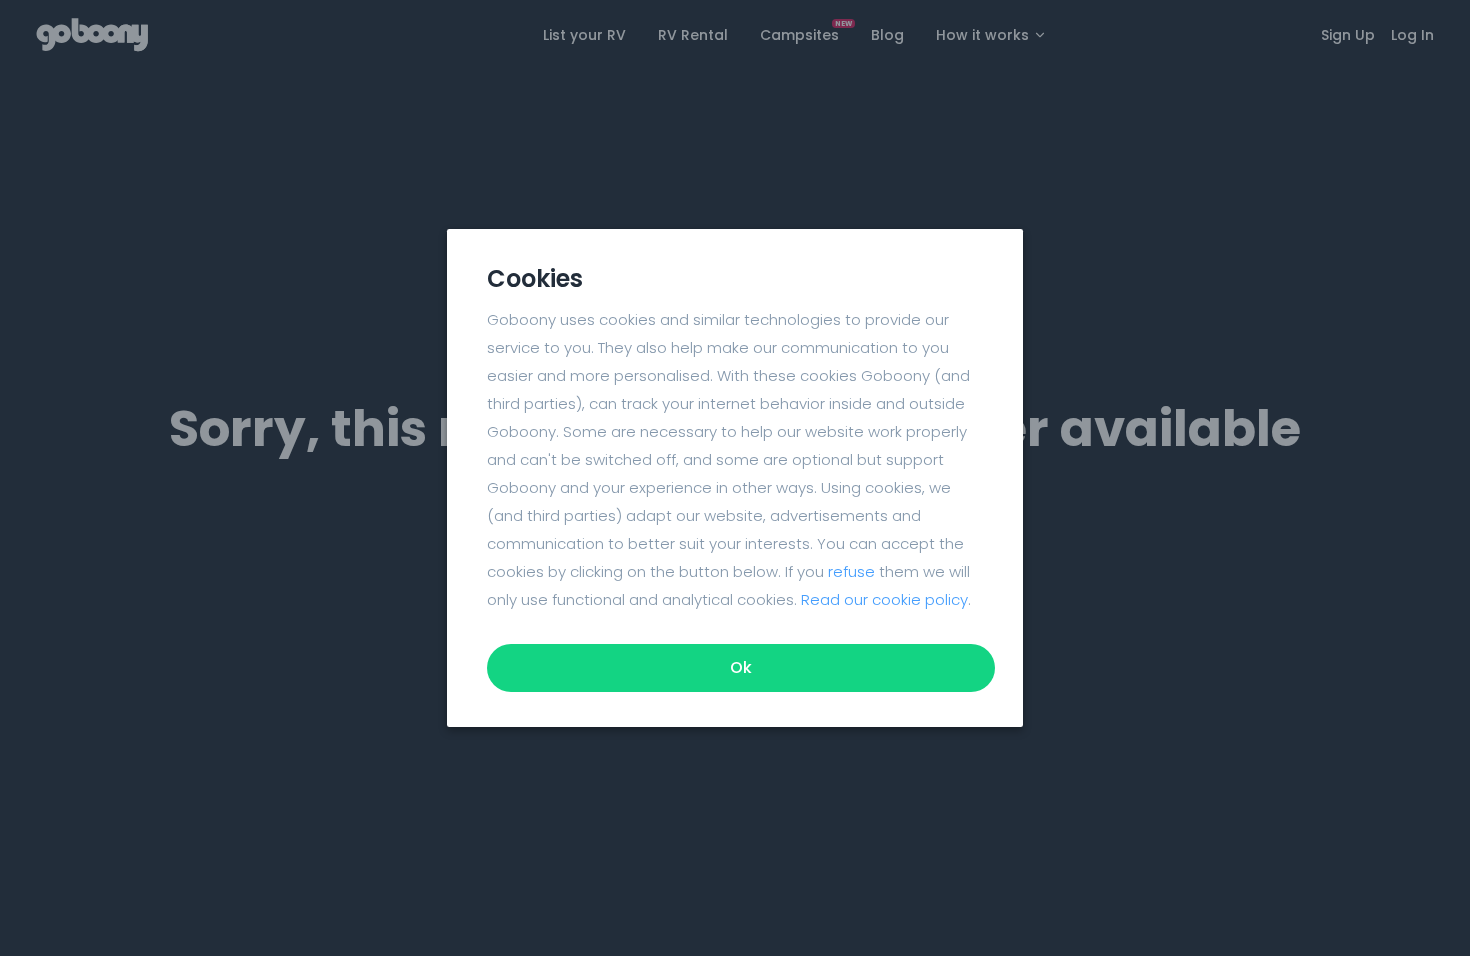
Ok (741, 667)
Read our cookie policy (884, 599)
